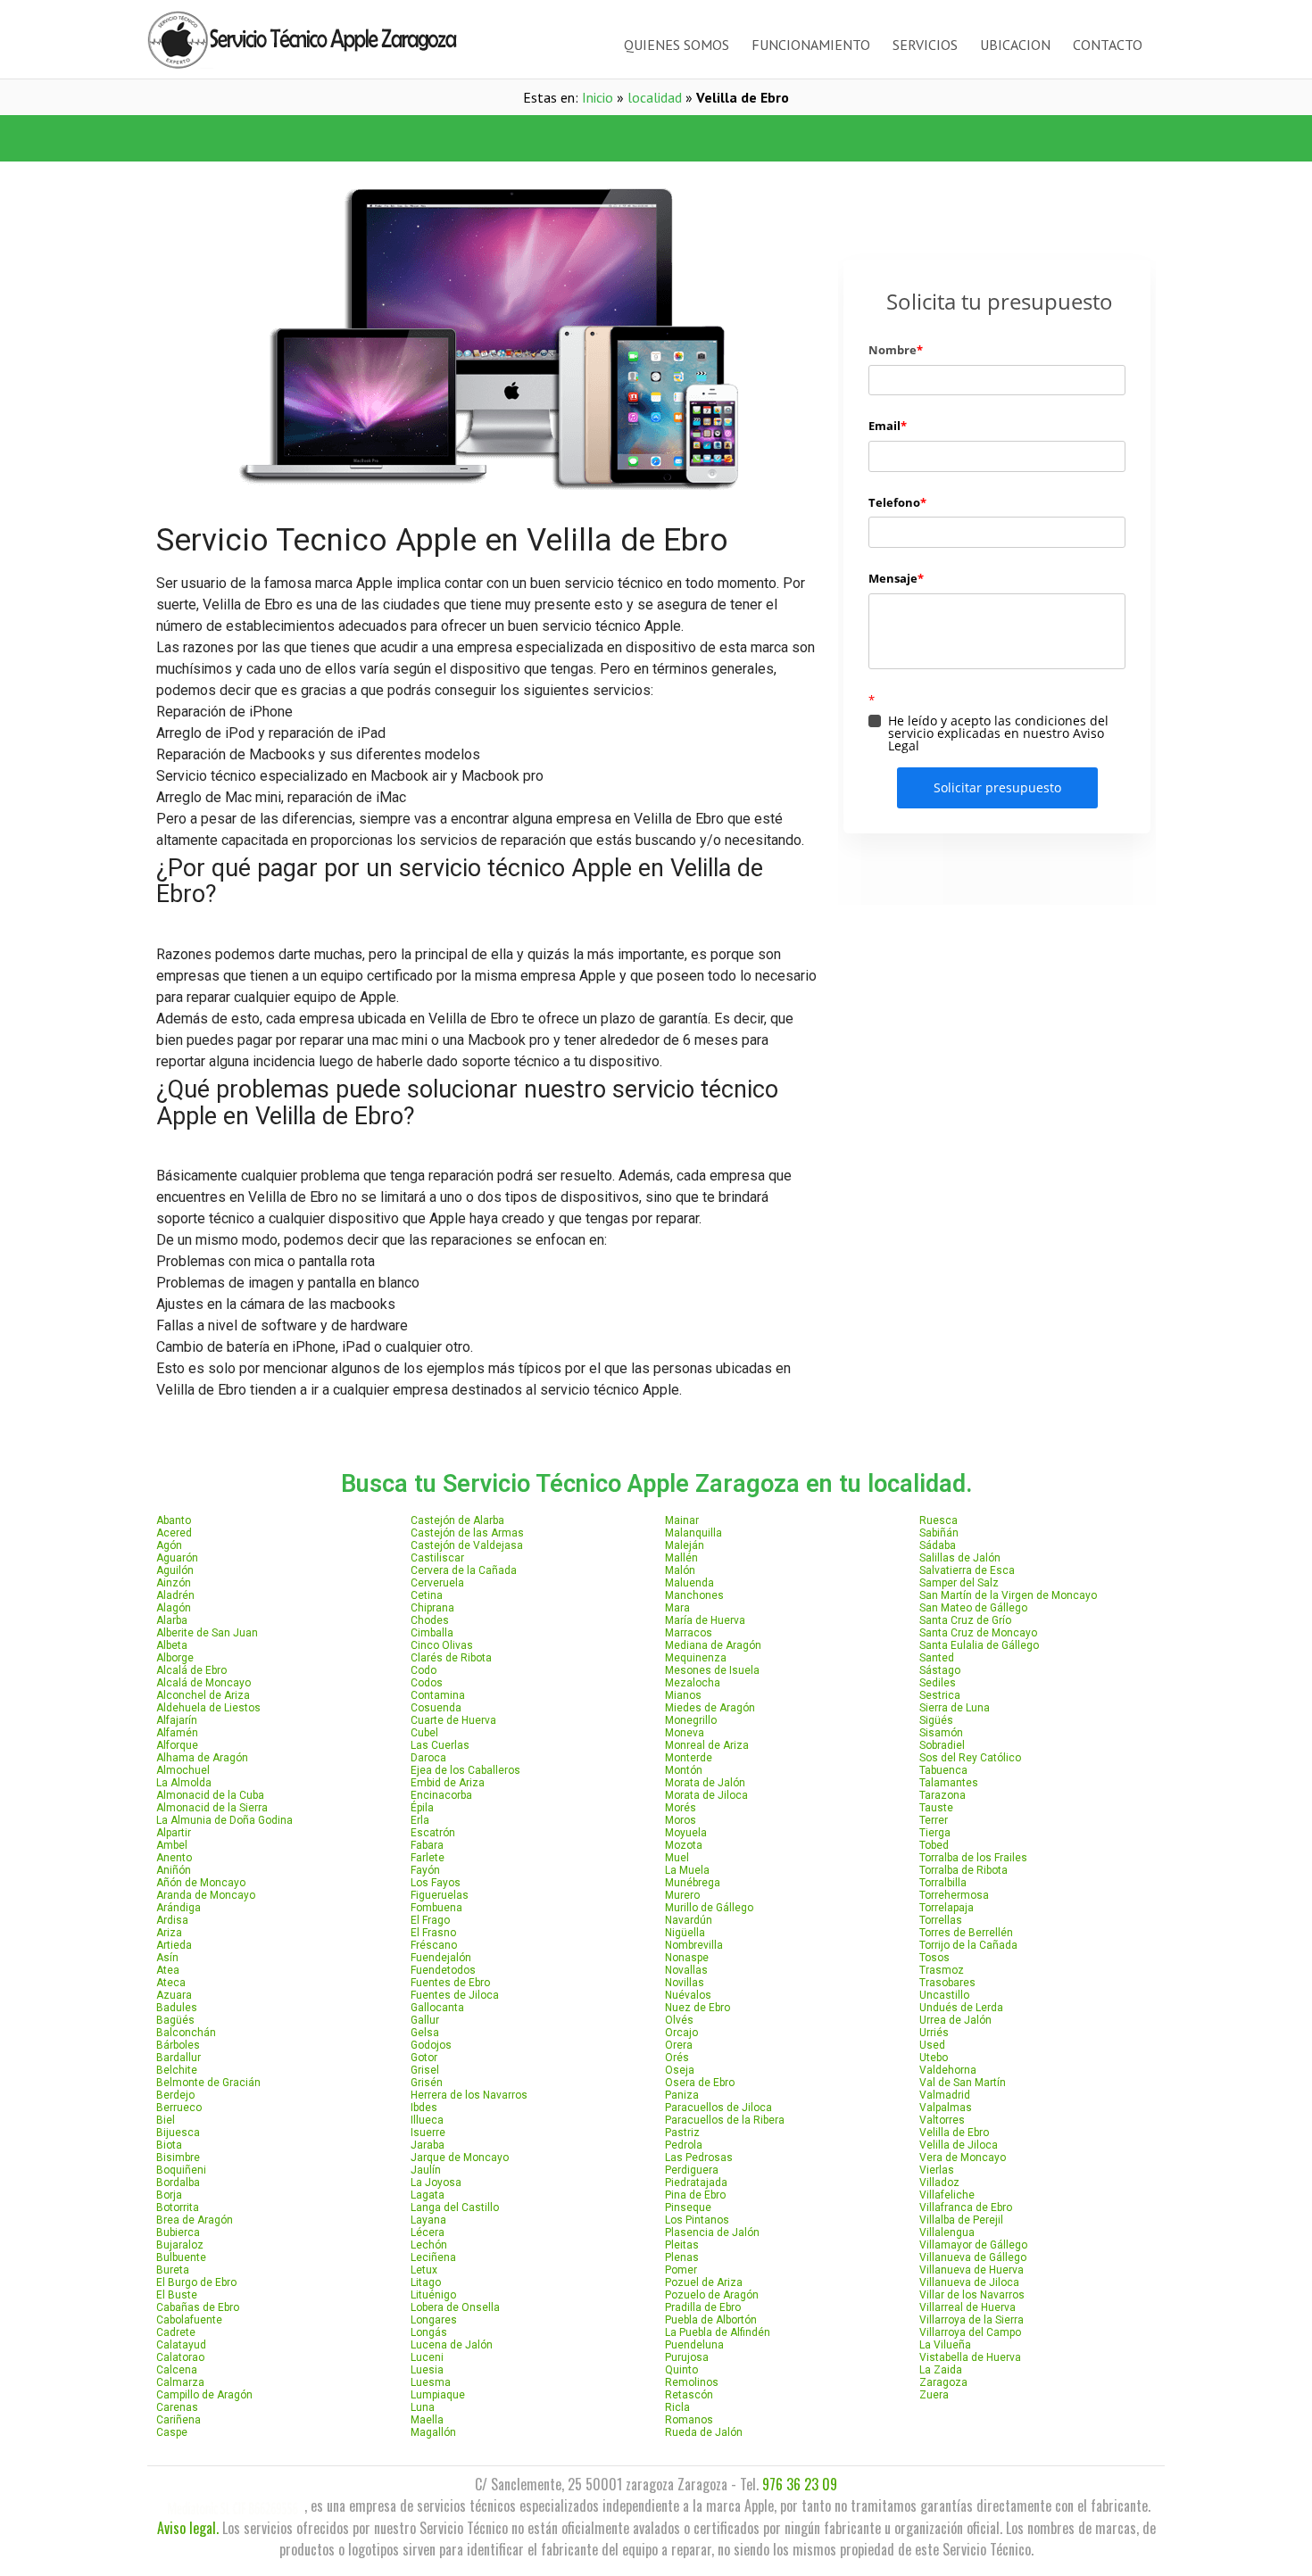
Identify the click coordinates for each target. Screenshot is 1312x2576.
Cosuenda (436, 1708)
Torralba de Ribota (963, 1870)
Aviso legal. (188, 2528)
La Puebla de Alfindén (718, 2332)
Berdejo (175, 2095)
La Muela (687, 1870)
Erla (420, 1820)
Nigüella (685, 1933)
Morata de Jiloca (706, 1795)
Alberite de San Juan (207, 1633)
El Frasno (433, 1933)
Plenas (682, 2257)
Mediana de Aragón (713, 1645)
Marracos (689, 1633)
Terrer (934, 1820)
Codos (427, 1683)
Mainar (682, 1520)
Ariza (169, 1933)
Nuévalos (688, 1995)
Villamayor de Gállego (973, 2245)
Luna (423, 2407)
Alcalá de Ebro (191, 1670)
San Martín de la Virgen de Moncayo (1008, 1595)
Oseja (680, 2070)
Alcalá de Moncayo (203, 1683)
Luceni (427, 2357)
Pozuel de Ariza (704, 2282)
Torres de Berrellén (966, 1933)
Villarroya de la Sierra (972, 2320)
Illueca (427, 2120)
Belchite (177, 2070)
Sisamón (941, 1733)
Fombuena (436, 1908)
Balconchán (186, 2033)
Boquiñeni (181, 2170)
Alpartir (174, 1833)
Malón (680, 1570)
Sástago (940, 1670)
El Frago (430, 1920)
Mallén (681, 1558)
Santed (937, 1658)
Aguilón (175, 1570)
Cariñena (179, 2420)
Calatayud (181, 2345)
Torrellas (941, 1920)
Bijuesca (178, 2133)
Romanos (689, 2420)
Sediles (938, 1683)
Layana (428, 2220)
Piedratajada (696, 2183)
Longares (434, 2320)
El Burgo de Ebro (196, 2282)
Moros (681, 1820)
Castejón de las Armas (467, 1533)
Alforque (177, 1745)
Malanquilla (693, 1533)
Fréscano (434, 1945)
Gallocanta (437, 2008)
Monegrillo (691, 1720)
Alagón (174, 1608)
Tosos (934, 1958)
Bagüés (175, 2020)
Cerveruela (437, 1583)
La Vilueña (945, 2345)
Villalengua (947, 2232)
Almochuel (183, 1770)
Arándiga (179, 1908)
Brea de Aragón (195, 2220)
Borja (169, 2195)
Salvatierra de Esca (967, 1570)
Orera (679, 2045)
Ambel (172, 1845)
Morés (681, 1808)
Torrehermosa (954, 1895)
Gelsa (425, 2033)
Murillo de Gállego (709, 1908)
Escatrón (433, 1833)
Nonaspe (687, 1958)
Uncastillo (944, 1995)
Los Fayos (436, 1883)
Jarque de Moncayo (460, 2158)
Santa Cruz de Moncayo (978, 1633)
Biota (169, 2145)
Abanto (174, 1520)
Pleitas (682, 2245)
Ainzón (174, 1583)
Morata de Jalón (705, 1783)
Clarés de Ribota (451, 1658)
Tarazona (942, 1795)
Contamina (438, 1695)
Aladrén (175, 1595)
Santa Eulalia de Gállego (979, 1645)
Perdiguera (692, 2170)
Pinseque (688, 2207)
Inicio (598, 97)
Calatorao (180, 2357)
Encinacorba (441, 1795)
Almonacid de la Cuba (210, 1795)
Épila (422, 1808)
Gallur (425, 2020)
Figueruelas (440, 1895)
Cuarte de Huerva (453, 1720)
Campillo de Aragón (204, 2395)
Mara (677, 1608)
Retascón (689, 2395)
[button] (402, 138)
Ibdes (424, 2108)
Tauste (936, 1808)
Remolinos (692, 2382)
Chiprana (432, 1608)
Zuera (934, 2395)
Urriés (934, 2033)
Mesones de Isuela (712, 1670)
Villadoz (939, 2183)
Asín (167, 1958)
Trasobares (947, 1983)
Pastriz (682, 2133)
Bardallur (179, 2058)
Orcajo (681, 2033)
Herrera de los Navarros (469, 2095)
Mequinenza (696, 1658)
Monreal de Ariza (707, 1745)
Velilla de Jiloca (959, 2145)
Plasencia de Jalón (712, 2232)
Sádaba (938, 1545)
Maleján (685, 1545)
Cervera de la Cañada (464, 1570)
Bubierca (178, 2232)
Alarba (172, 1620)
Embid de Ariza (448, 1783)
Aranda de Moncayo (206, 1895)
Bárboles (178, 2045)
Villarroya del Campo (970, 2332)
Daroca (428, 1758)
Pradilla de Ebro (703, 2307)
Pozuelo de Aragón (712, 2295)
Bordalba (178, 2183)
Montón (684, 1770)
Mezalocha (693, 1683)
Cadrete (176, 2332)
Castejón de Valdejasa (467, 1545)
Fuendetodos (443, 1970)
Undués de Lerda (961, 2008)
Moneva (685, 1733)
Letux (424, 2270)
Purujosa (687, 2357)
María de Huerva (705, 1620)
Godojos (431, 2045)
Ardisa (172, 1920)
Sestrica (940, 1695)
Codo (423, 1670)
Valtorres (942, 2120)
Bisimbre (178, 2158)
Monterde (689, 1758)
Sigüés (936, 1720)
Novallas (686, 1970)
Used (932, 2045)
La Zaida (941, 2370)
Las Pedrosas (699, 2158)
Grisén (427, 2083)
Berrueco (179, 2108)
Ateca (171, 1983)
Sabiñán (939, 1533)
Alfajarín (177, 1720)
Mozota (684, 1845)
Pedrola (684, 2145)
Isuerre (428, 2133)
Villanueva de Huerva (972, 2270)
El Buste (177, 2295)
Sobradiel (942, 1745)
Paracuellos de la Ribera (725, 2120)
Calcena (177, 2370)
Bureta (173, 2270)
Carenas (177, 2407)
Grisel (425, 2070)
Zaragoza (943, 2382)
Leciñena (433, 2257)
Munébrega (693, 1883)
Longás (429, 2332)
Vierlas (937, 2170)
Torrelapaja (947, 1908)
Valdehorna (948, 2070)
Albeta (172, 1645)
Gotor (424, 2058)
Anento (174, 1858)
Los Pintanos (697, 2220)
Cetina (427, 1595)
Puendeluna (694, 2345)
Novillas (685, 1983)
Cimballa (432, 1633)
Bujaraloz (180, 2245)
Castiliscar (437, 1558)
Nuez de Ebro (698, 2008)
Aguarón (177, 1558)
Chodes (430, 1620)
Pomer (681, 2270)
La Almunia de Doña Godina (224, 1820)
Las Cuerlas (440, 1745)
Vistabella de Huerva (970, 2357)
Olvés (679, 2020)
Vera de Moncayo (963, 2158)
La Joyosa (436, 2183)
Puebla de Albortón (711, 2320)
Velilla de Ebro (954, 2133)
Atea (168, 1970)
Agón (169, 1545)
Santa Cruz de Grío (965, 1620)
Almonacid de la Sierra (212, 1808)
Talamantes (949, 1783)
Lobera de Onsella (455, 2307)
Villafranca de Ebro (966, 2207)
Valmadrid (945, 2095)
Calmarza (180, 2382)
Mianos (683, 1695)
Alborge (175, 1658)
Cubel (424, 1733)
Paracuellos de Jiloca (718, 2108)
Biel (166, 2120)
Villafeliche (947, 2195)
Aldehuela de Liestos (208, 1708)
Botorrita (178, 2207)
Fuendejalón (441, 1958)
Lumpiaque (438, 2395)
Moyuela (686, 1833)
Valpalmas (946, 2108)
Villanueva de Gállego (973, 2257)
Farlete (428, 1858)
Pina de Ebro (695, 2195)
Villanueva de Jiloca (969, 2282)
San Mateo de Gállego (973, 1608)
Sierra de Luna (955, 1708)
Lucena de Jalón (452, 2345)
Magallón (433, 2432)
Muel (677, 1858)
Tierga (935, 1833)
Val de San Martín (963, 2083)
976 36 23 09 (800, 2484)
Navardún (689, 1920)
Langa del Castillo (455, 2207)
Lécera (428, 2232)
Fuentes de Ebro (450, 1983)
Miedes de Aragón (710, 1708)
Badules (177, 2008)
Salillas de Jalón (960, 1558)
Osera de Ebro (700, 2083)
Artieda (174, 1945)
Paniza (682, 2095)
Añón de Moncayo (201, 1883)
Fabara (427, 1845)
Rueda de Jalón (704, 2432)
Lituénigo (433, 2295)
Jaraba (428, 2145)
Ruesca (938, 1520)
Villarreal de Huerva (967, 2307)
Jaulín (426, 2170)
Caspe (172, 2432)
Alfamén (177, 1733)
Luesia (427, 2370)
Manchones (694, 1595)
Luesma (431, 2382)
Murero (682, 1895)
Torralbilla (943, 1883)
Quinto (681, 2370)
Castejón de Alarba (457, 1520)
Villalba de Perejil (961, 2220)
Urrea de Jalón (955, 2020)
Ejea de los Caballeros (465, 1770)
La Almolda (184, 1783)
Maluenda (689, 1583)
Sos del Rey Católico (970, 1758)
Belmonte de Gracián (208, 2083)
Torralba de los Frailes (973, 1858)
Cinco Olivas (442, 1645)
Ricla (677, 2407)
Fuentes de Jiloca (455, 1995)
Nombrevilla (694, 1945)
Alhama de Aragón (202, 1758)
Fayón (425, 1870)
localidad (655, 97)
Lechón (429, 2245)
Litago (426, 2282)
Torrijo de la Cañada (968, 1945)
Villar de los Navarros (972, 2295)
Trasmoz (942, 1970)
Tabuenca (943, 1770)
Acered (174, 1533)
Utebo (934, 2058)
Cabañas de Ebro (198, 2307)
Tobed (934, 1845)
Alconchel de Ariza (203, 1695)
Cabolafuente (189, 2320)
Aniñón (174, 1870)
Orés (677, 2058)
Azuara (174, 1995)
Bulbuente (181, 2257)
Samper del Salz (959, 1583)
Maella (427, 2420)
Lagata (428, 2195)
